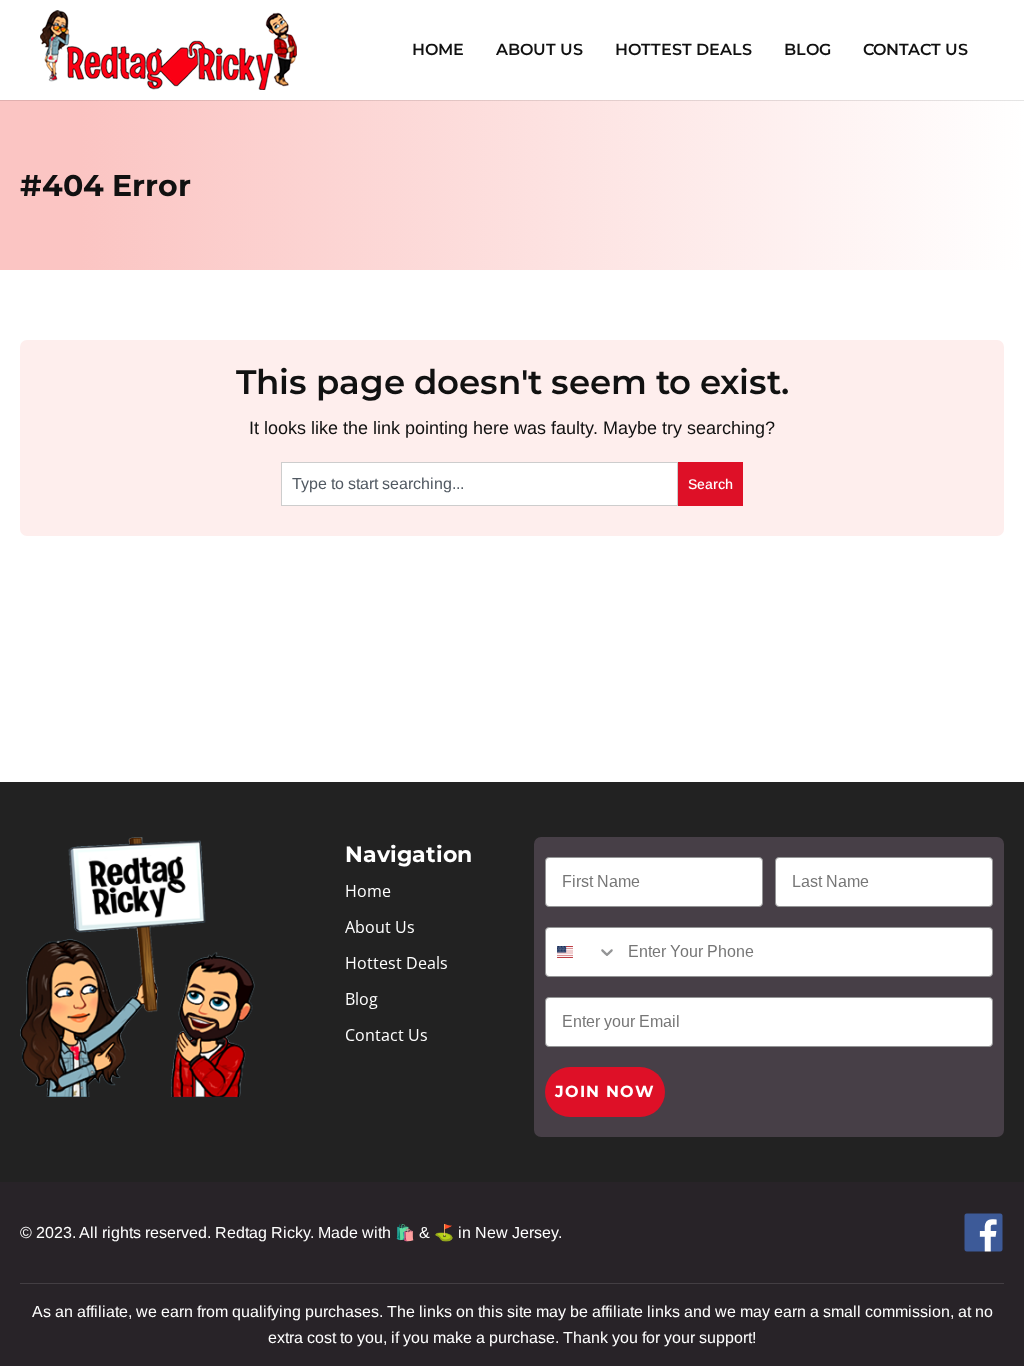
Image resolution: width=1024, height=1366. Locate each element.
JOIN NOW (605, 1091)
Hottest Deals (683, 49)
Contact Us (915, 49)
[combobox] (479, 484)
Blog (807, 49)
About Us (539, 49)
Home (438, 49)
